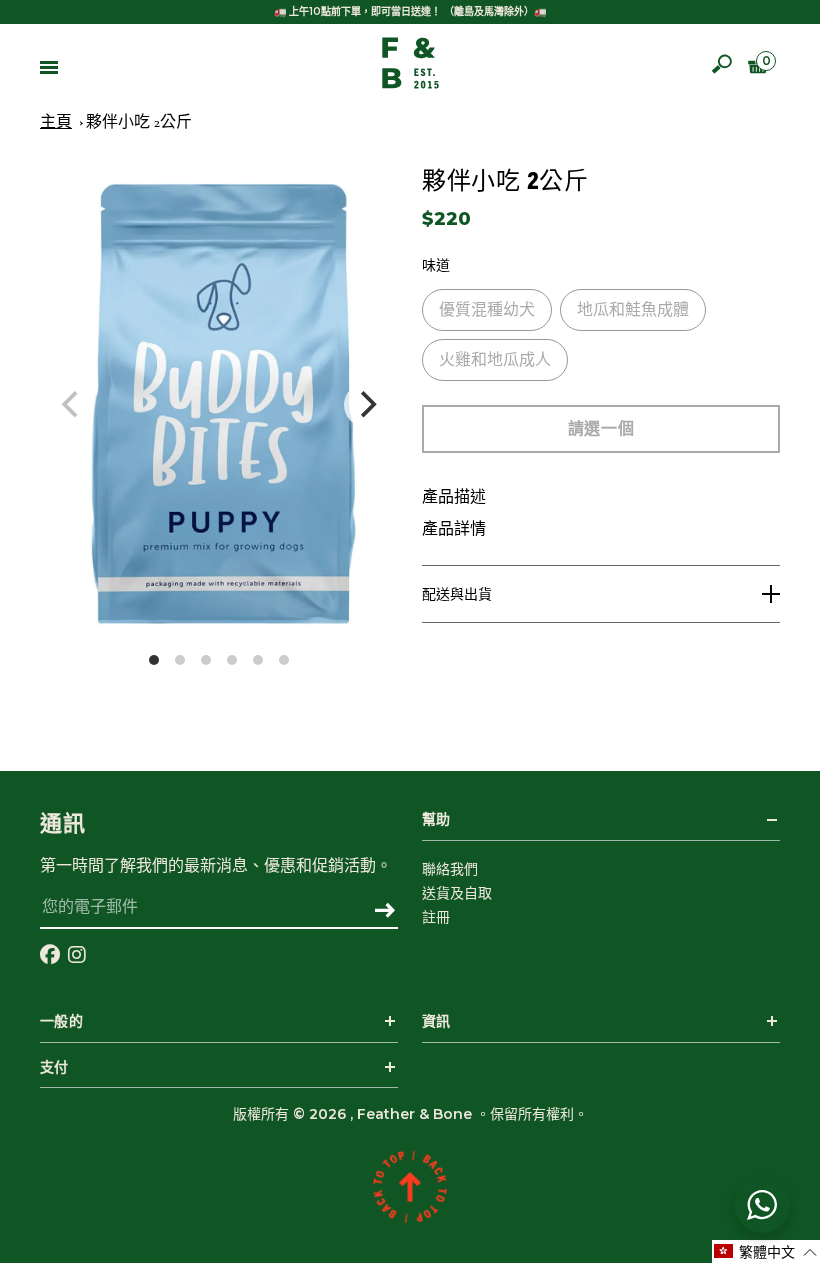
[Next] (366, 405)
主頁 (56, 122)
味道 (436, 265)
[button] (766, 1251)
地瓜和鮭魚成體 (633, 310)
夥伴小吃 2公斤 (139, 122)
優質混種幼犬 (487, 310)
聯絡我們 (450, 869)
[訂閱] (384, 912)
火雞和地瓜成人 (495, 360)
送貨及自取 (457, 893)
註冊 (436, 917)
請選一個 (601, 428)
